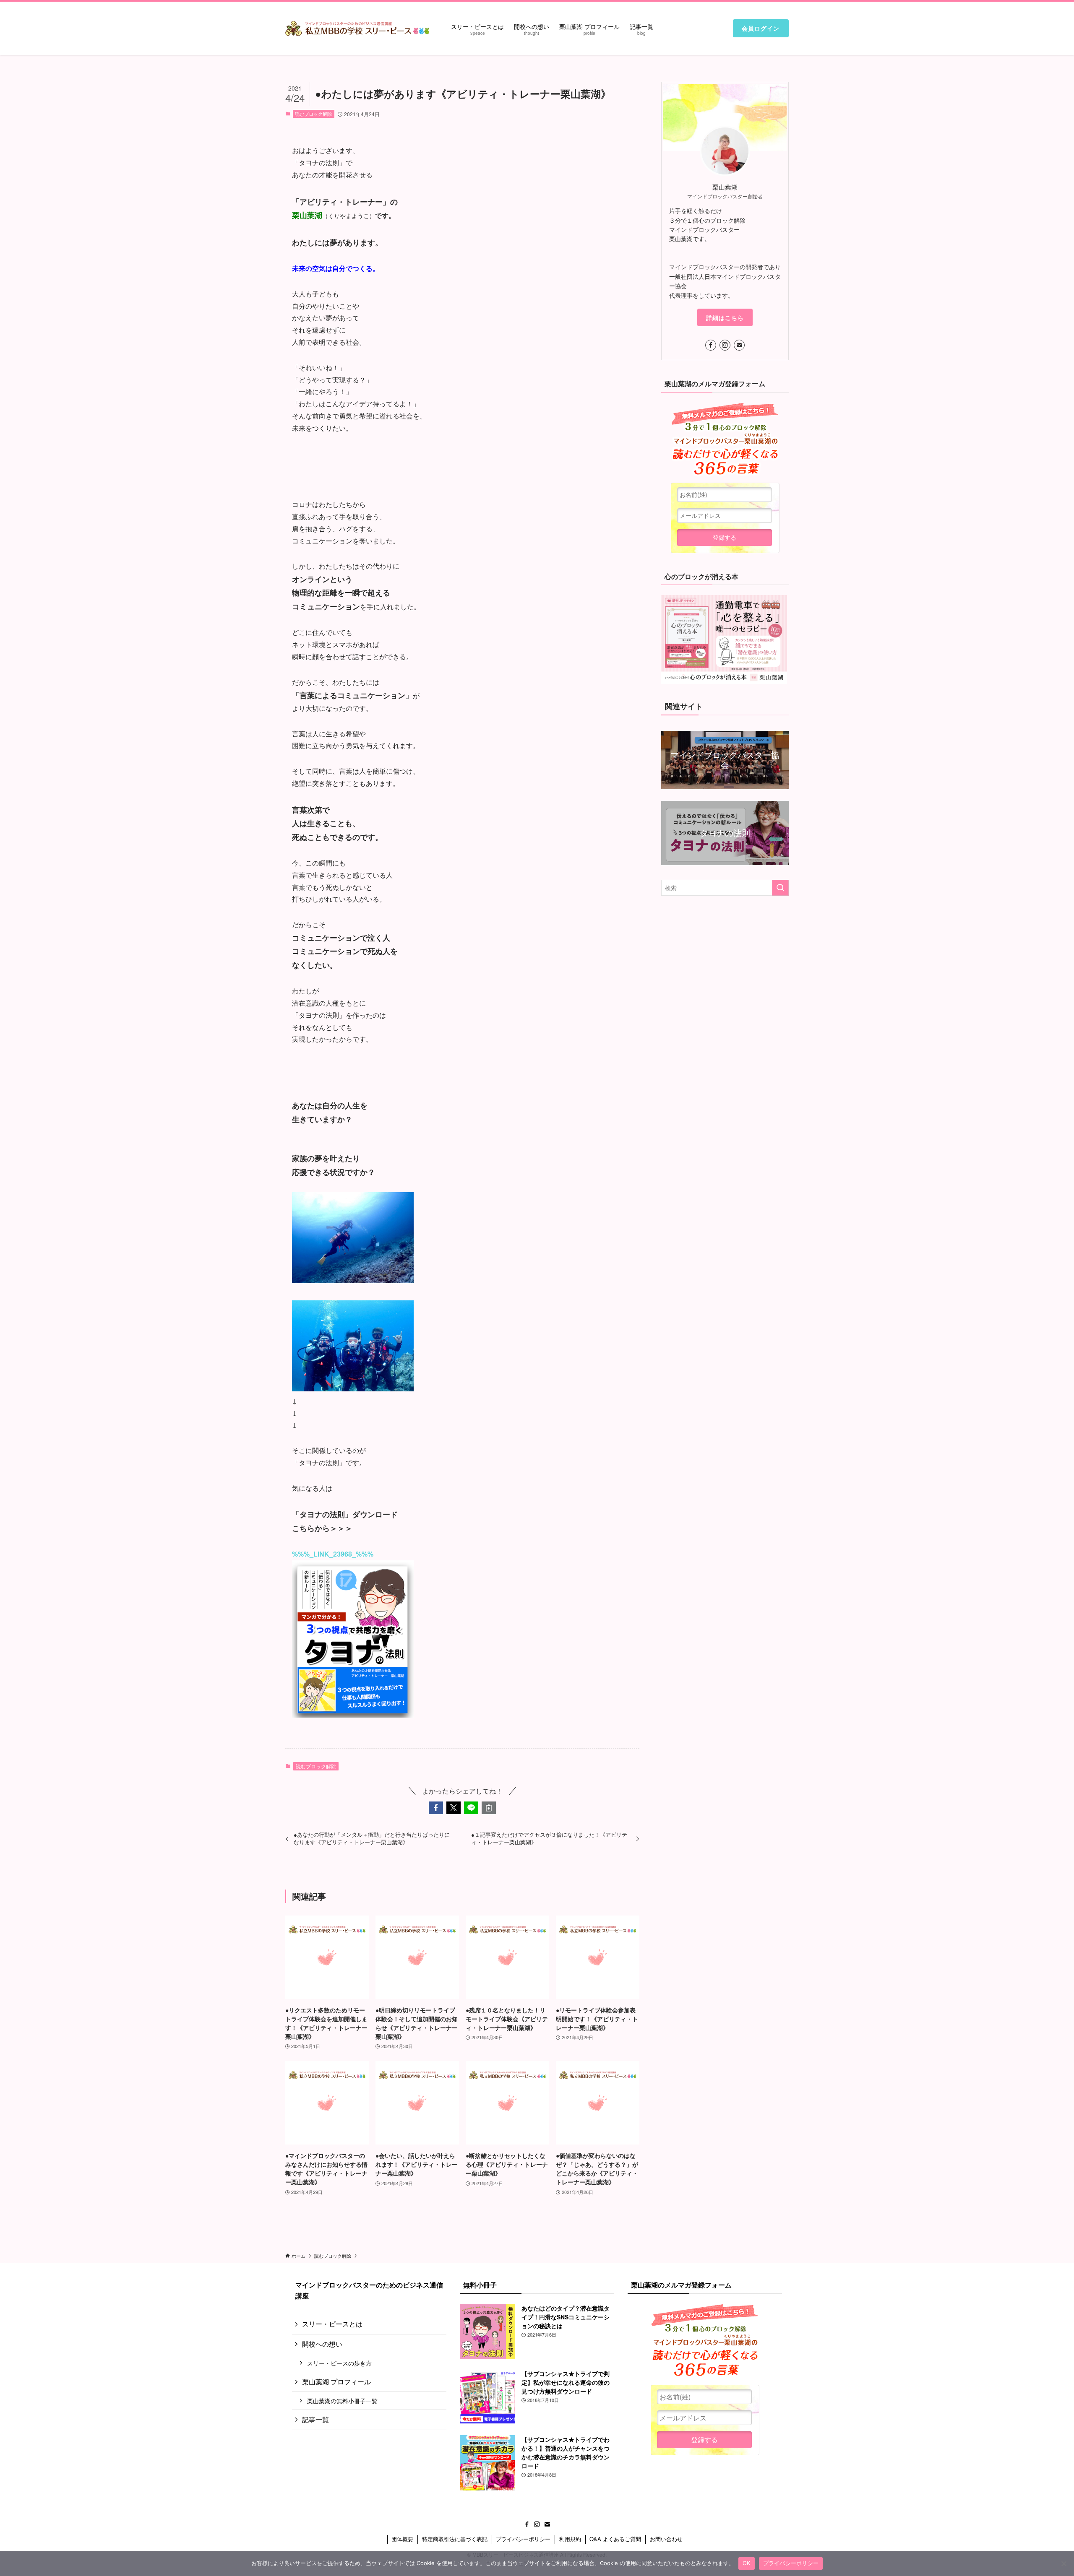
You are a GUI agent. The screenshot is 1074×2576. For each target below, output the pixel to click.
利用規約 (570, 2539)
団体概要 (402, 2539)
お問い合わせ (666, 2539)
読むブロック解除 (313, 114)
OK (747, 2563)
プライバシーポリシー (523, 2539)
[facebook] (711, 345)
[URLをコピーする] (489, 1808)
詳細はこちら (725, 317)
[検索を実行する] (780, 888)
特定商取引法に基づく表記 (455, 2539)
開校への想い (322, 2344)
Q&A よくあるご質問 (615, 2539)
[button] (436, 1808)
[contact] (739, 345)
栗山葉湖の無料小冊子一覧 (342, 2401)
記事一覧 (315, 2419)
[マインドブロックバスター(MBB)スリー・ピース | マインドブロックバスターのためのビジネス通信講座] (357, 28)
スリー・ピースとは (332, 2324)
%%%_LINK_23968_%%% (333, 1554)
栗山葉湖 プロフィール (336, 2382)
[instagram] (725, 345)
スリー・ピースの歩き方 (339, 2363)
